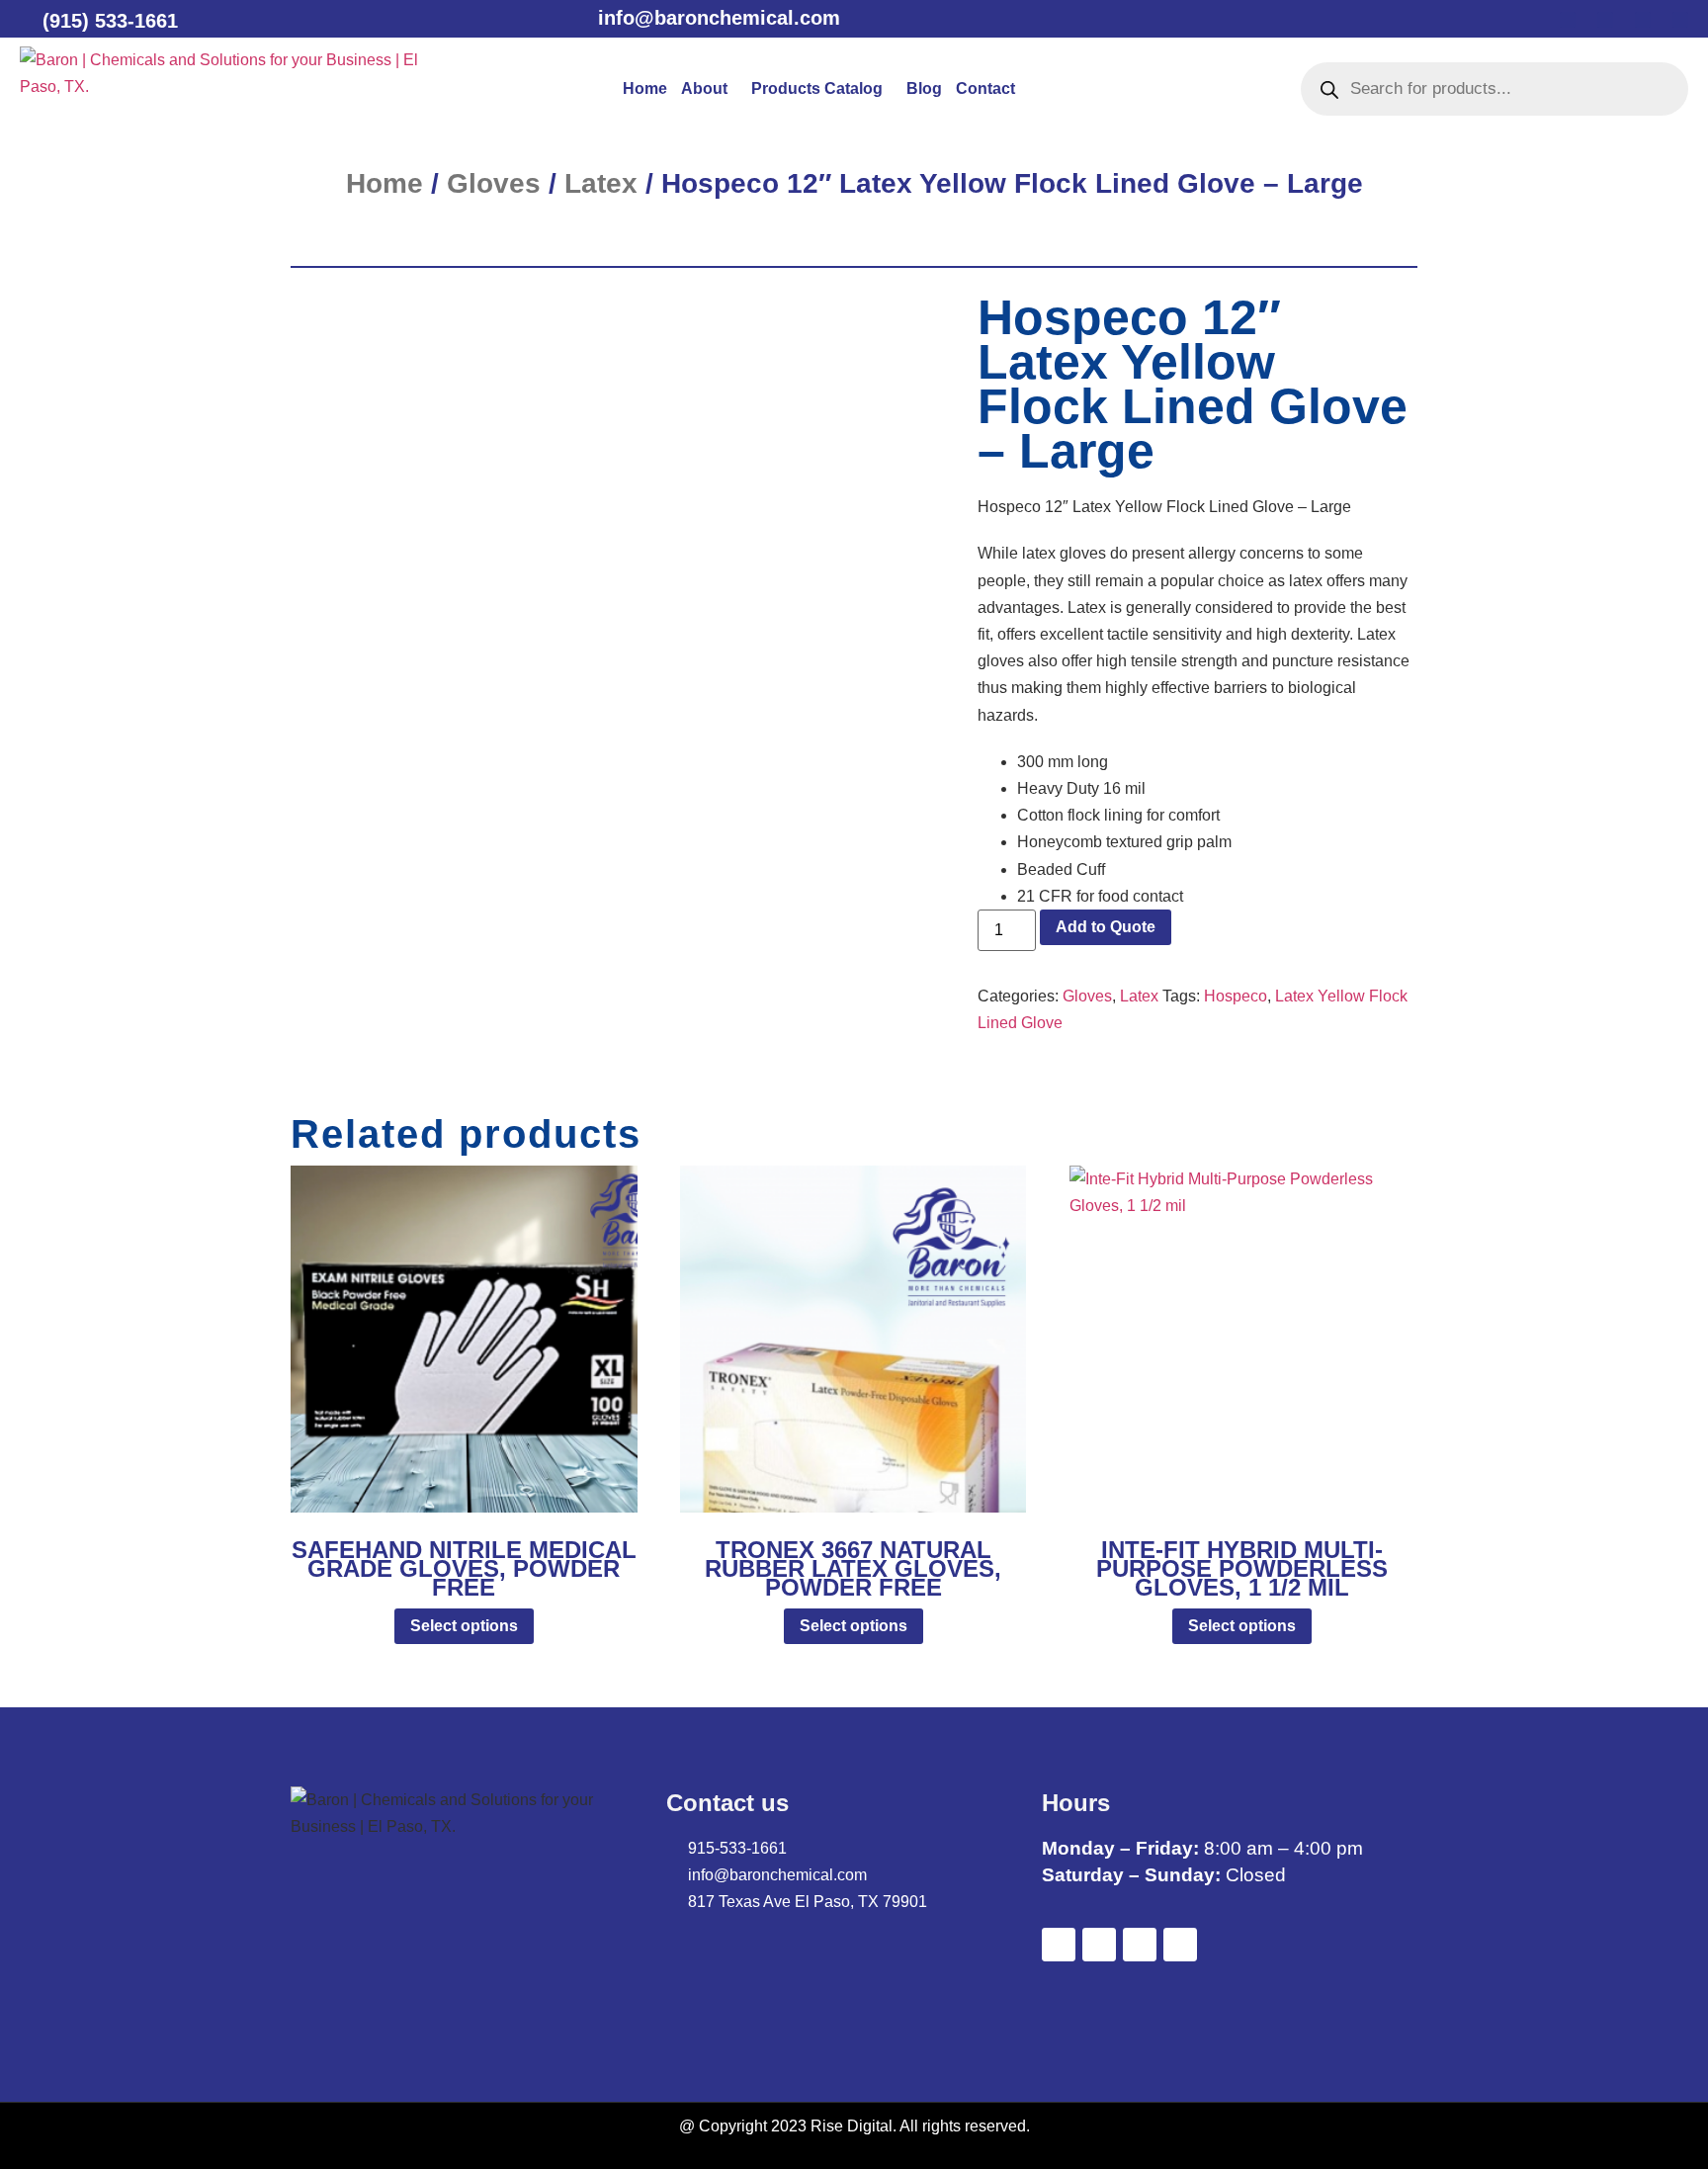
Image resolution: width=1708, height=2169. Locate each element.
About (704, 88)
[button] (709, 89)
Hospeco (1236, 996)
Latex (601, 183)
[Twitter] (1605, 20)
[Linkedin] (1643, 20)
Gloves (494, 183)
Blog (924, 88)
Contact (985, 88)
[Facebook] (1568, 20)
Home (645, 88)
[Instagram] (1680, 20)
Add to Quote (1106, 927)
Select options (464, 1626)
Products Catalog (817, 88)
